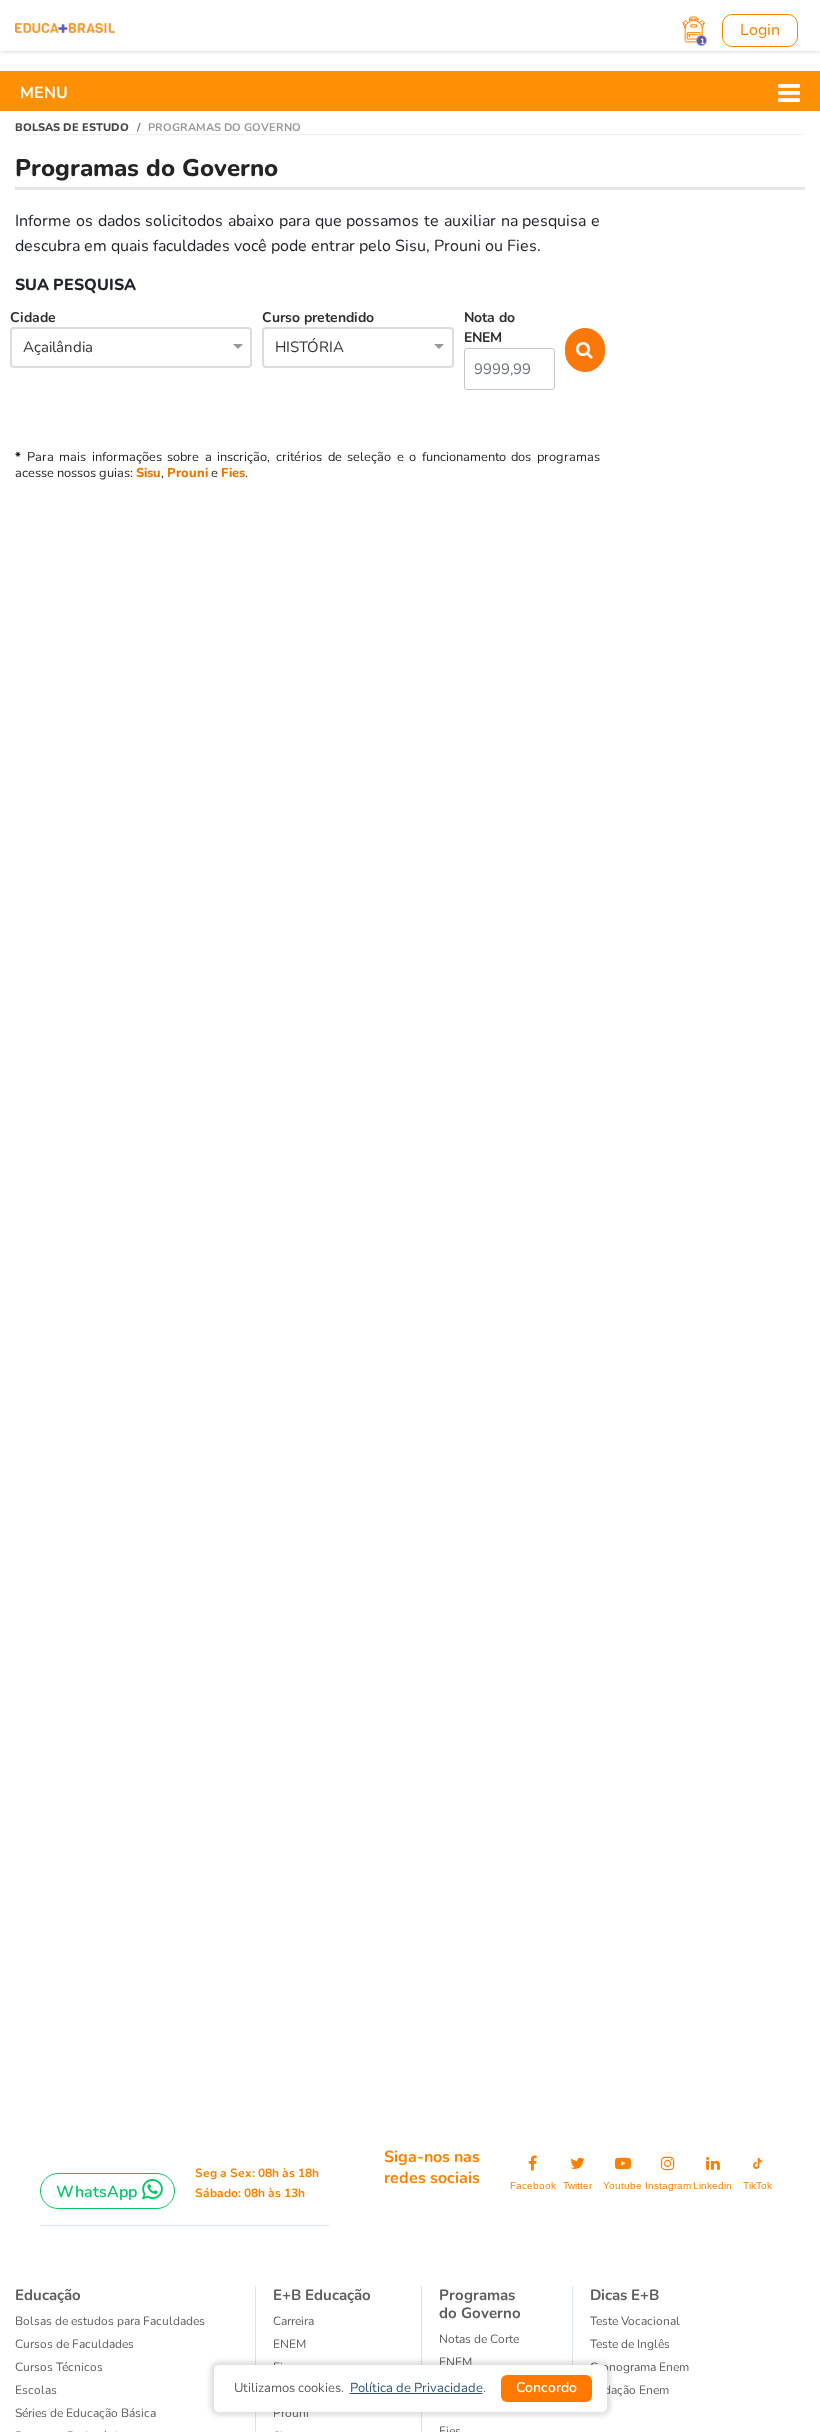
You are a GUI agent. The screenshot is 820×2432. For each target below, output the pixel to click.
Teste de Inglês (630, 2344)
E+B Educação (322, 2295)
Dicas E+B (624, 2295)
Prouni (187, 473)
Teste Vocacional (635, 2321)
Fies (233, 473)
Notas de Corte (479, 2339)
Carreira (293, 2321)
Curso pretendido (318, 332)
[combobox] (131, 349)
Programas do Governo (480, 2304)
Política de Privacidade (416, 2388)
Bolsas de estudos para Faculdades (110, 2321)
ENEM (289, 2344)
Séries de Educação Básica (85, 2413)
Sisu (148, 473)
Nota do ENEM (489, 327)
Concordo (546, 2387)
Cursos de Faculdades (74, 2344)
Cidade (51, 332)
